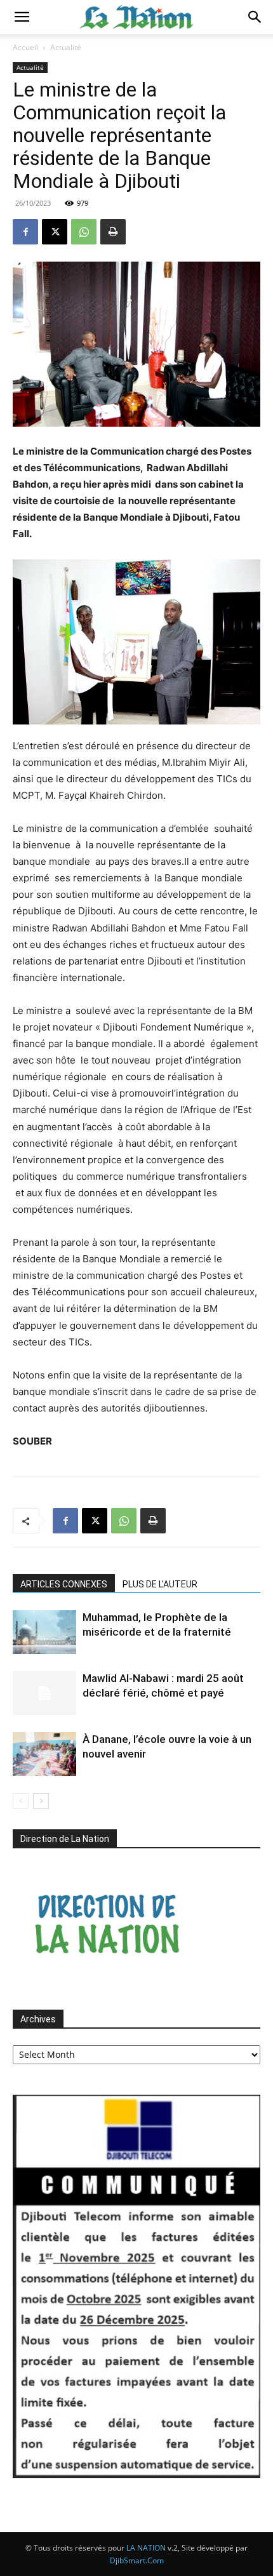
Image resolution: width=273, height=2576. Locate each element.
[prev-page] (21, 1801)
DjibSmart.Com (137, 2560)
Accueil (25, 47)
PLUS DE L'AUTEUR (160, 1584)
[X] (55, 232)
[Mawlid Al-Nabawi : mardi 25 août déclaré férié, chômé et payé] (44, 1693)
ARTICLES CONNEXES (64, 1584)
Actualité (66, 47)
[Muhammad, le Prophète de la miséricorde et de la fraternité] (44, 1632)
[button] (22, 17)
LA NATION (146, 2548)
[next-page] (41, 1801)
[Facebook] (25, 232)
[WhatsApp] (84, 232)
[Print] (113, 232)
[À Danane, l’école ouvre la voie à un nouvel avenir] (44, 1754)
